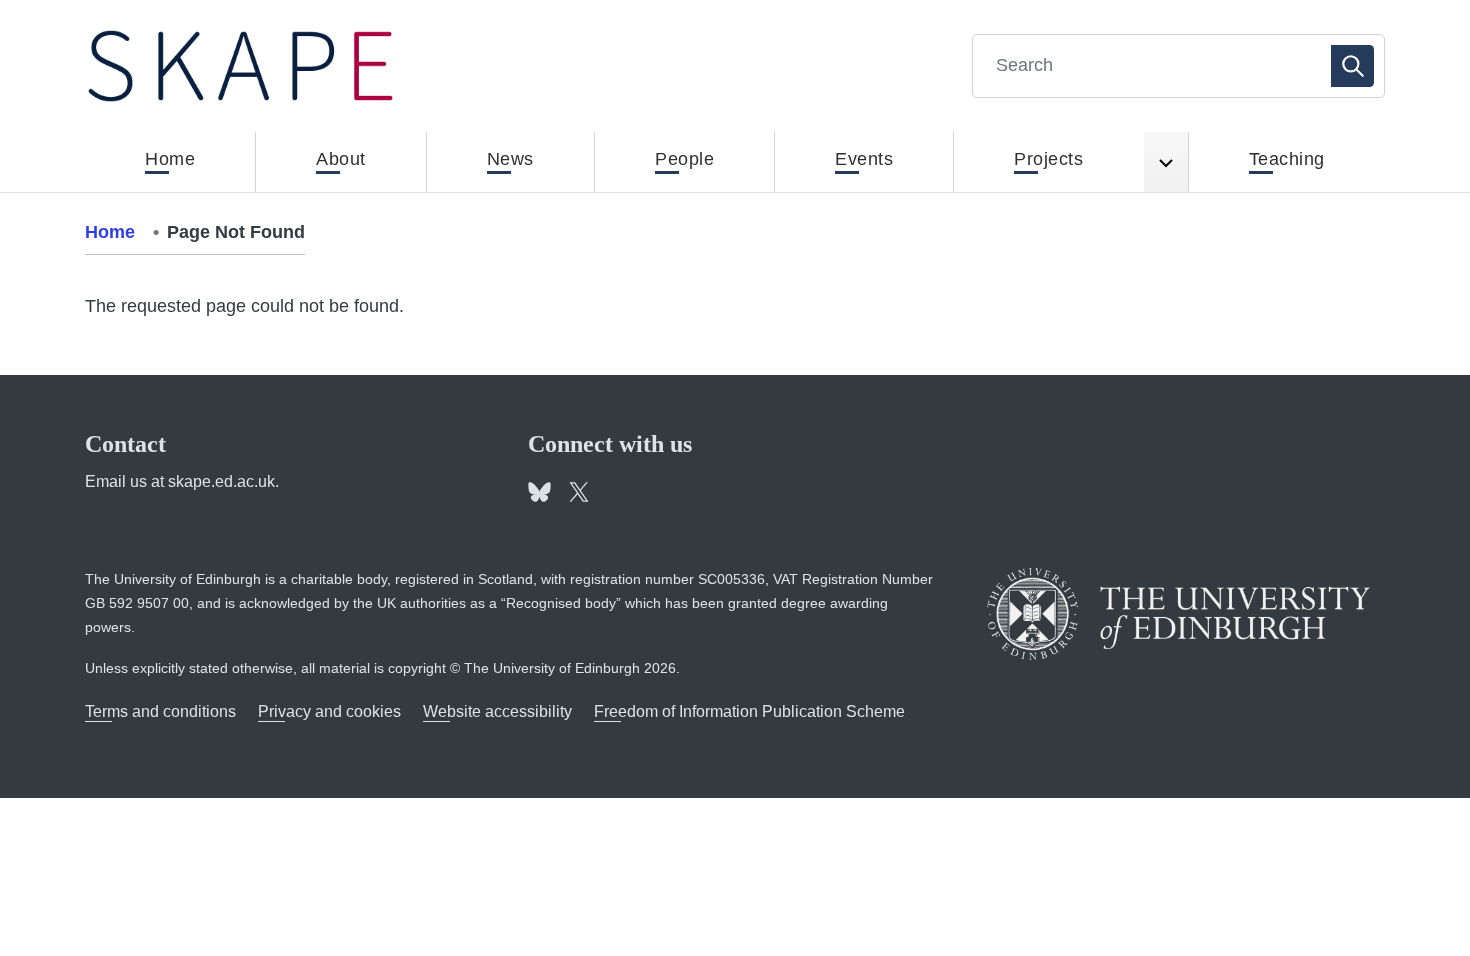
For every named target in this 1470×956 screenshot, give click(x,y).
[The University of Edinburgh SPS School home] (240, 66)
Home (110, 232)
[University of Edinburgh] (1178, 614)
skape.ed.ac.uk (221, 481)
